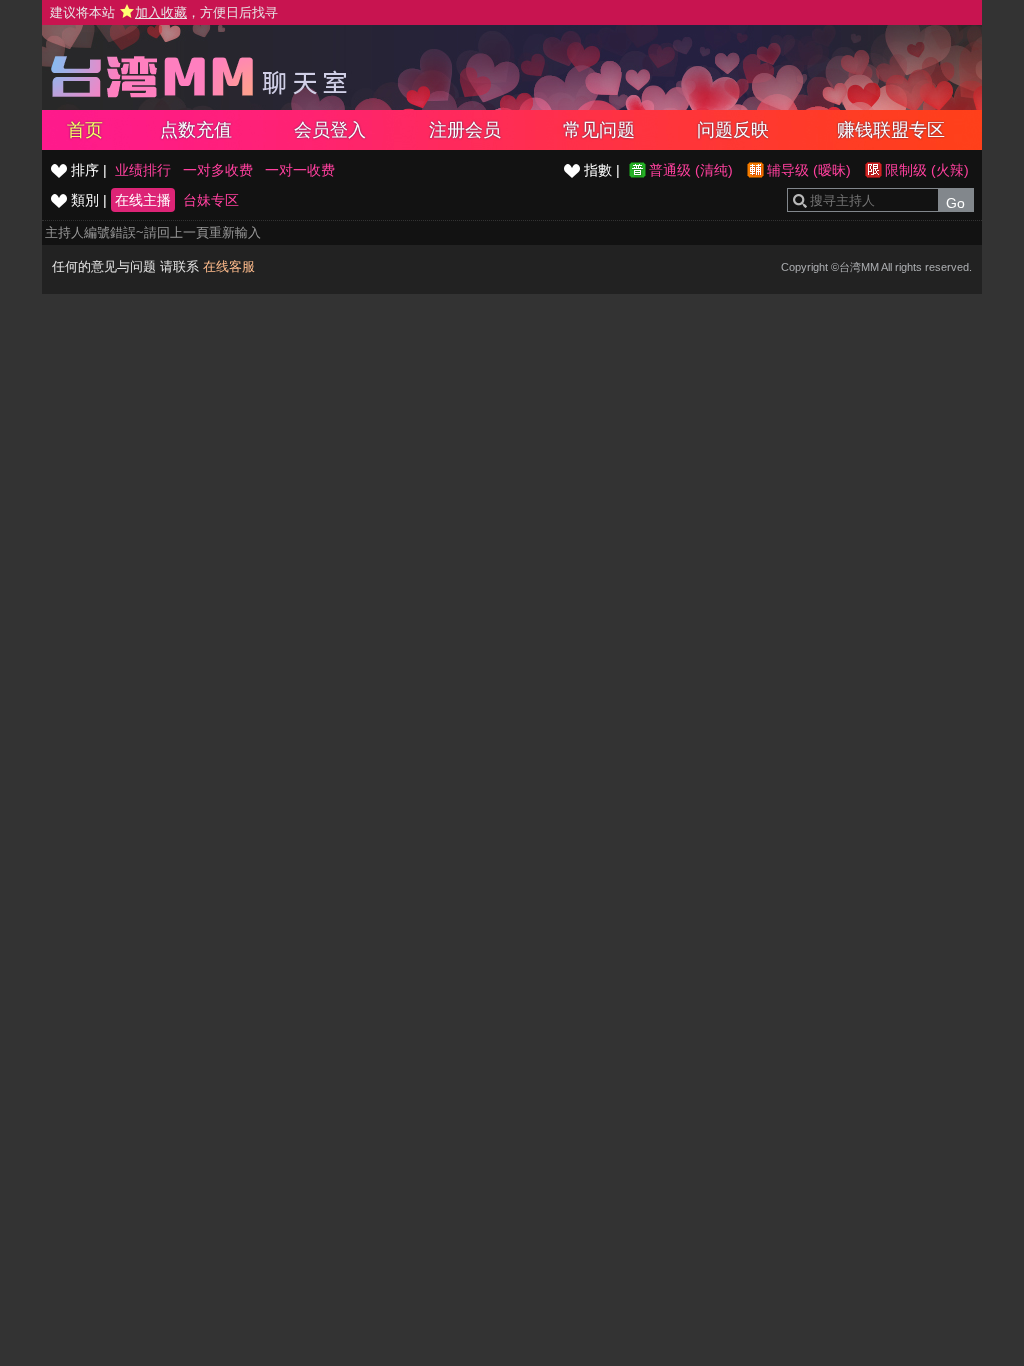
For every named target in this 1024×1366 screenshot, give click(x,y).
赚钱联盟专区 (891, 130)
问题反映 (733, 130)
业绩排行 (143, 170)
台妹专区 (211, 200)
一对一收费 (300, 170)
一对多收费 (218, 170)
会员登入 (330, 130)
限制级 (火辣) (927, 170)
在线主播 (143, 200)
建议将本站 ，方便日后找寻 (164, 12)
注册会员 (465, 130)
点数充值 (196, 130)
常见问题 (599, 130)
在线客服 (229, 266)
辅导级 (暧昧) (809, 170)
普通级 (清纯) (691, 170)
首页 (85, 130)
